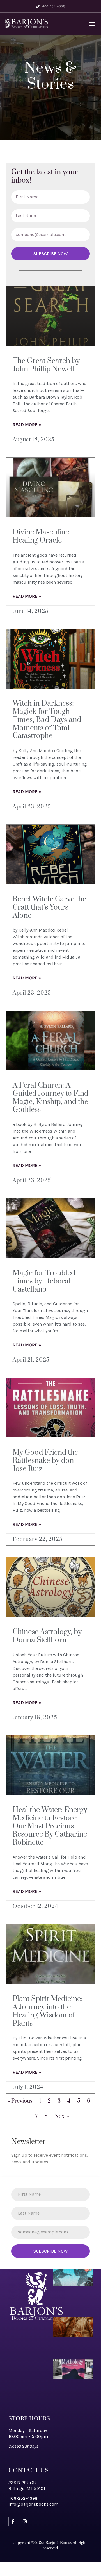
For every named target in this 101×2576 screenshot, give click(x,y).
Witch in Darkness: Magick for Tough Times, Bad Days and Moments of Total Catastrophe (47, 720)
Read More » (27, 425)
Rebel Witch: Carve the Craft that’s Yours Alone (49, 907)
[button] (92, 23)
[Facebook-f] (13, 2521)
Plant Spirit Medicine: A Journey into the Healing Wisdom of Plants (48, 2011)
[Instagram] (25, 2521)
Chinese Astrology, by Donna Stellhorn (47, 1636)
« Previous (20, 2101)
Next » (62, 2116)
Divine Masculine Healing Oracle (41, 536)
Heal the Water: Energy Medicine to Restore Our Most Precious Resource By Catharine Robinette (50, 1826)
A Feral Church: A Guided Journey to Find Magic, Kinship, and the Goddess (50, 1098)
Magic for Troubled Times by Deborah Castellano (44, 1281)
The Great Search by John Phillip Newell (46, 365)
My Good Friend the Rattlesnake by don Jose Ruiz (45, 1461)
